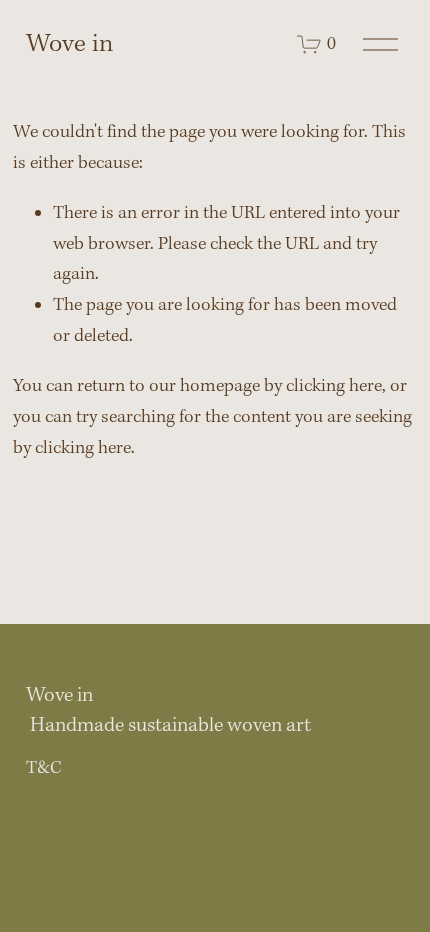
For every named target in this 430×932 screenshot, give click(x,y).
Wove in (69, 44)
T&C (44, 768)
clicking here (334, 386)
